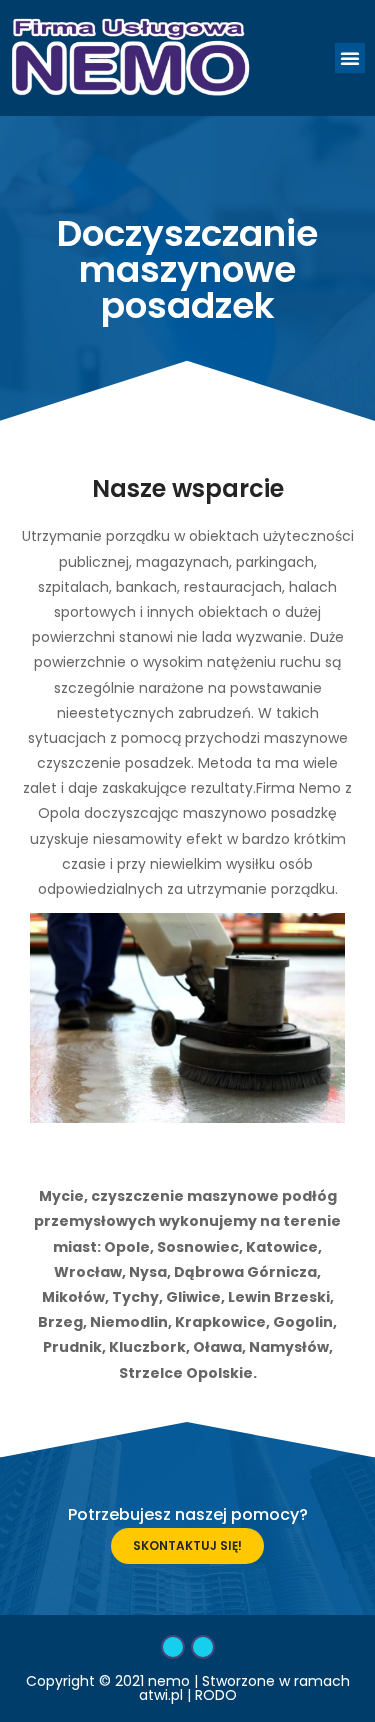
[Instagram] (203, 1647)
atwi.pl (161, 1695)
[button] (350, 58)
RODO (216, 1695)
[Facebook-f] (173, 1647)
